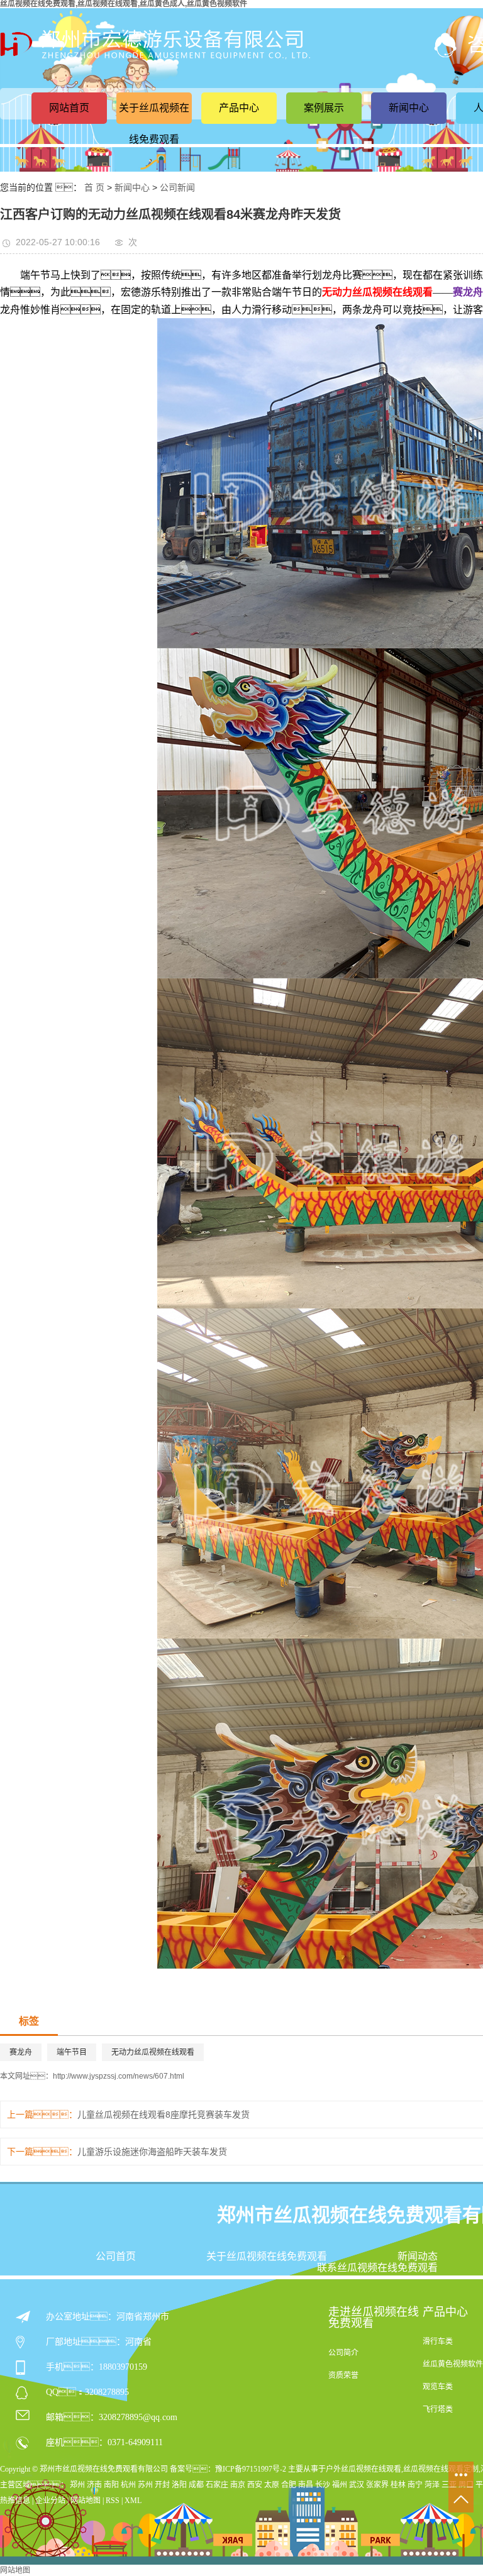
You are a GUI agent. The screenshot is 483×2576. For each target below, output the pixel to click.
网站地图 (86, 2501)
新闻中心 (409, 108)
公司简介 (343, 2353)
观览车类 (438, 2387)
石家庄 (217, 2485)
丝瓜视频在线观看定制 (441, 2469)
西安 (255, 2485)
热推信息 (15, 2501)
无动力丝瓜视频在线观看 (153, 2052)
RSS (113, 2501)
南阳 (111, 2485)
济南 (94, 2485)
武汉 (357, 2485)
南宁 (415, 2485)
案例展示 (324, 108)
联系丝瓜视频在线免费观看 (377, 2268)
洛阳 (179, 2485)
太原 (272, 2485)
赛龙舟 (21, 2052)
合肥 (289, 2485)
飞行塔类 (438, 2409)
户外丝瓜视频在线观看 (364, 2469)
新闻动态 (418, 2257)
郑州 (77, 2485)
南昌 (306, 2485)
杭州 (128, 2485)
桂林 (398, 2485)
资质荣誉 (343, 2375)
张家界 (377, 2485)
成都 (196, 2485)
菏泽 (432, 2485)
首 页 (94, 187)
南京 (238, 2485)
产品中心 (239, 108)
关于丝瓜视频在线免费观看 (154, 124)
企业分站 (50, 2501)
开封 (162, 2485)
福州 (340, 2485)
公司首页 (116, 2257)
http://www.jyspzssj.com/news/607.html (119, 2076)
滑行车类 (438, 2341)
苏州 (145, 2485)
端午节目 (72, 2052)
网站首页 (69, 108)
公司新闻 (177, 187)
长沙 (323, 2485)
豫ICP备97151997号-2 (251, 2469)
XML (133, 2501)
